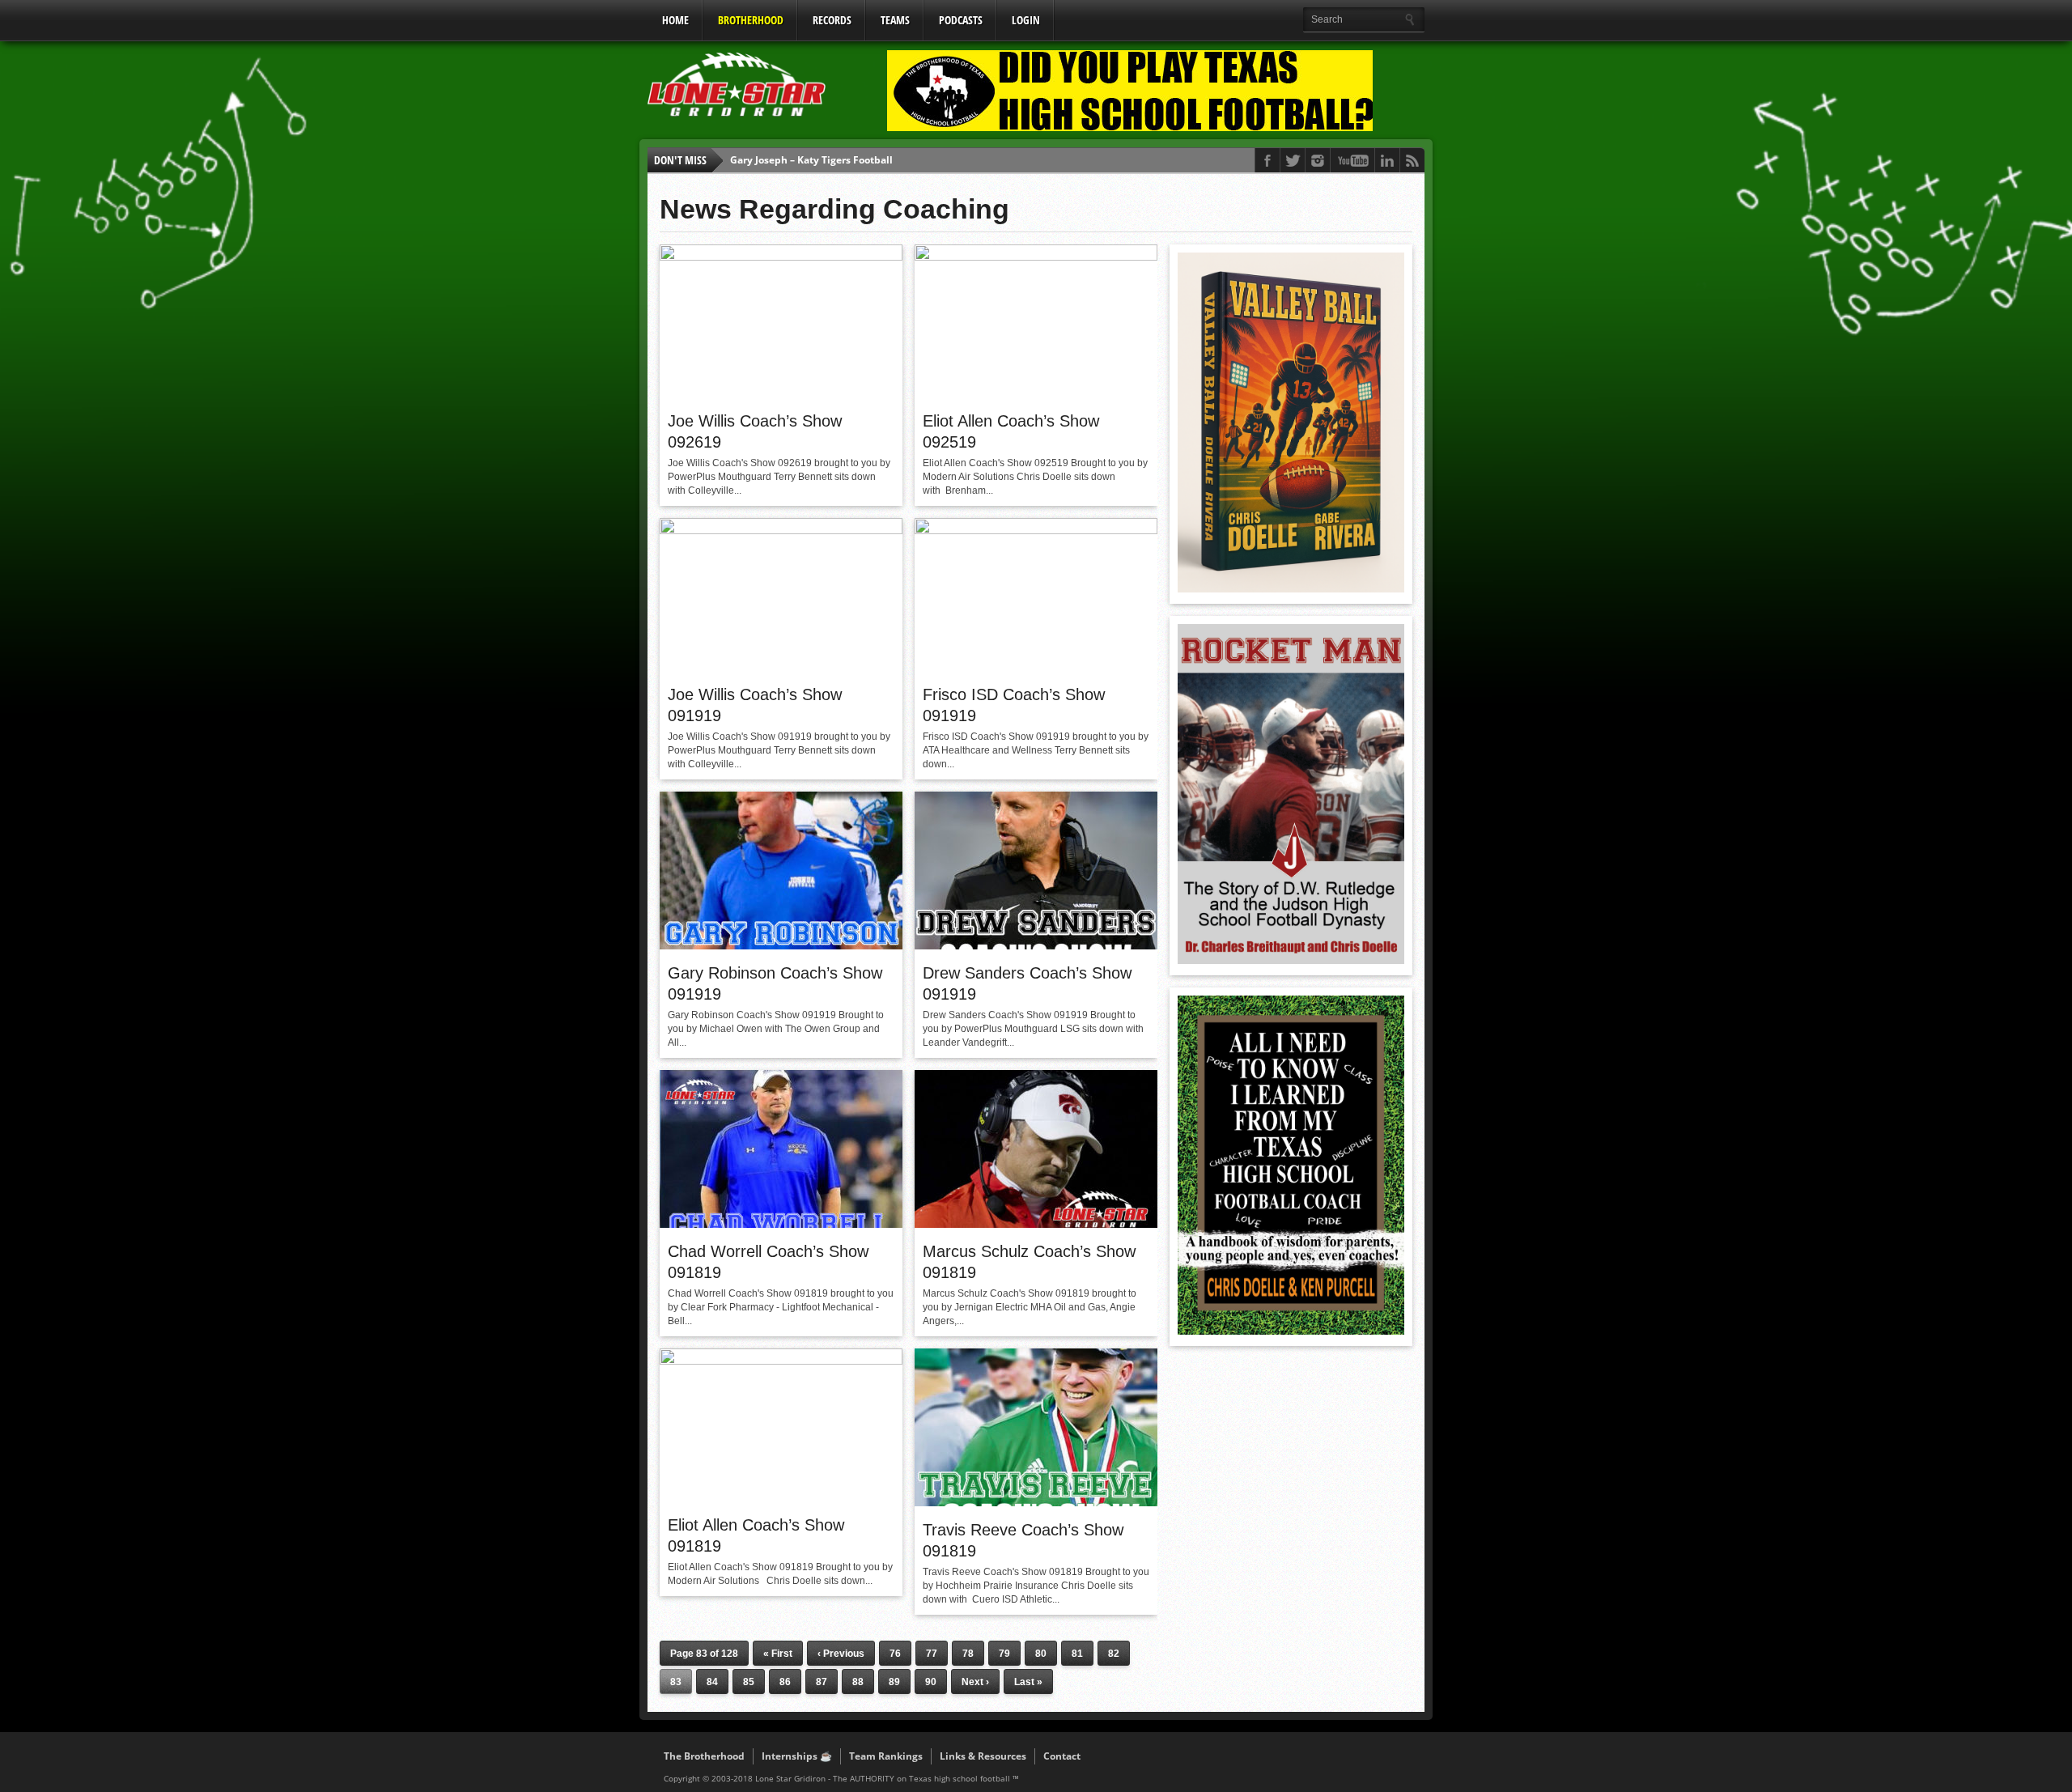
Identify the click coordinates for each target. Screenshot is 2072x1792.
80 (1041, 1654)
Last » (1028, 1682)
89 (894, 1682)
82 (1114, 1654)
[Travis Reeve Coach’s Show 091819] (1036, 1502)
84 (712, 1682)
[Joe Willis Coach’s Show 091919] (781, 530)
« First (778, 1654)
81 (1077, 1654)
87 (822, 1682)
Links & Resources (983, 1756)
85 (749, 1682)
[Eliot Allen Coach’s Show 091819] (781, 1361)
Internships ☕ (797, 1756)
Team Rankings (886, 1756)
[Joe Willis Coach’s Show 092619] (781, 257)
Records (832, 20)
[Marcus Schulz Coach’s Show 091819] (1036, 1224)
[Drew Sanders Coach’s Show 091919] (1036, 945)
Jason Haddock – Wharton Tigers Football (828, 160)
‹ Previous (841, 1654)
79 (1004, 1654)
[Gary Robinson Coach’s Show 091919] (781, 945)
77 (932, 1654)
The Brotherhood (704, 1756)
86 (785, 1682)
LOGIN (1026, 20)
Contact (1062, 1756)
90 (931, 1682)
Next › (975, 1682)
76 (895, 1654)
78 (968, 1654)
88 (858, 1682)
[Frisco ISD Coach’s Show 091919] (1036, 530)
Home (675, 20)
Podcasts (961, 20)
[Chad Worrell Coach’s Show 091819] (781, 1224)
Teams (895, 20)
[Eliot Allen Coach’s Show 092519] (1036, 257)
